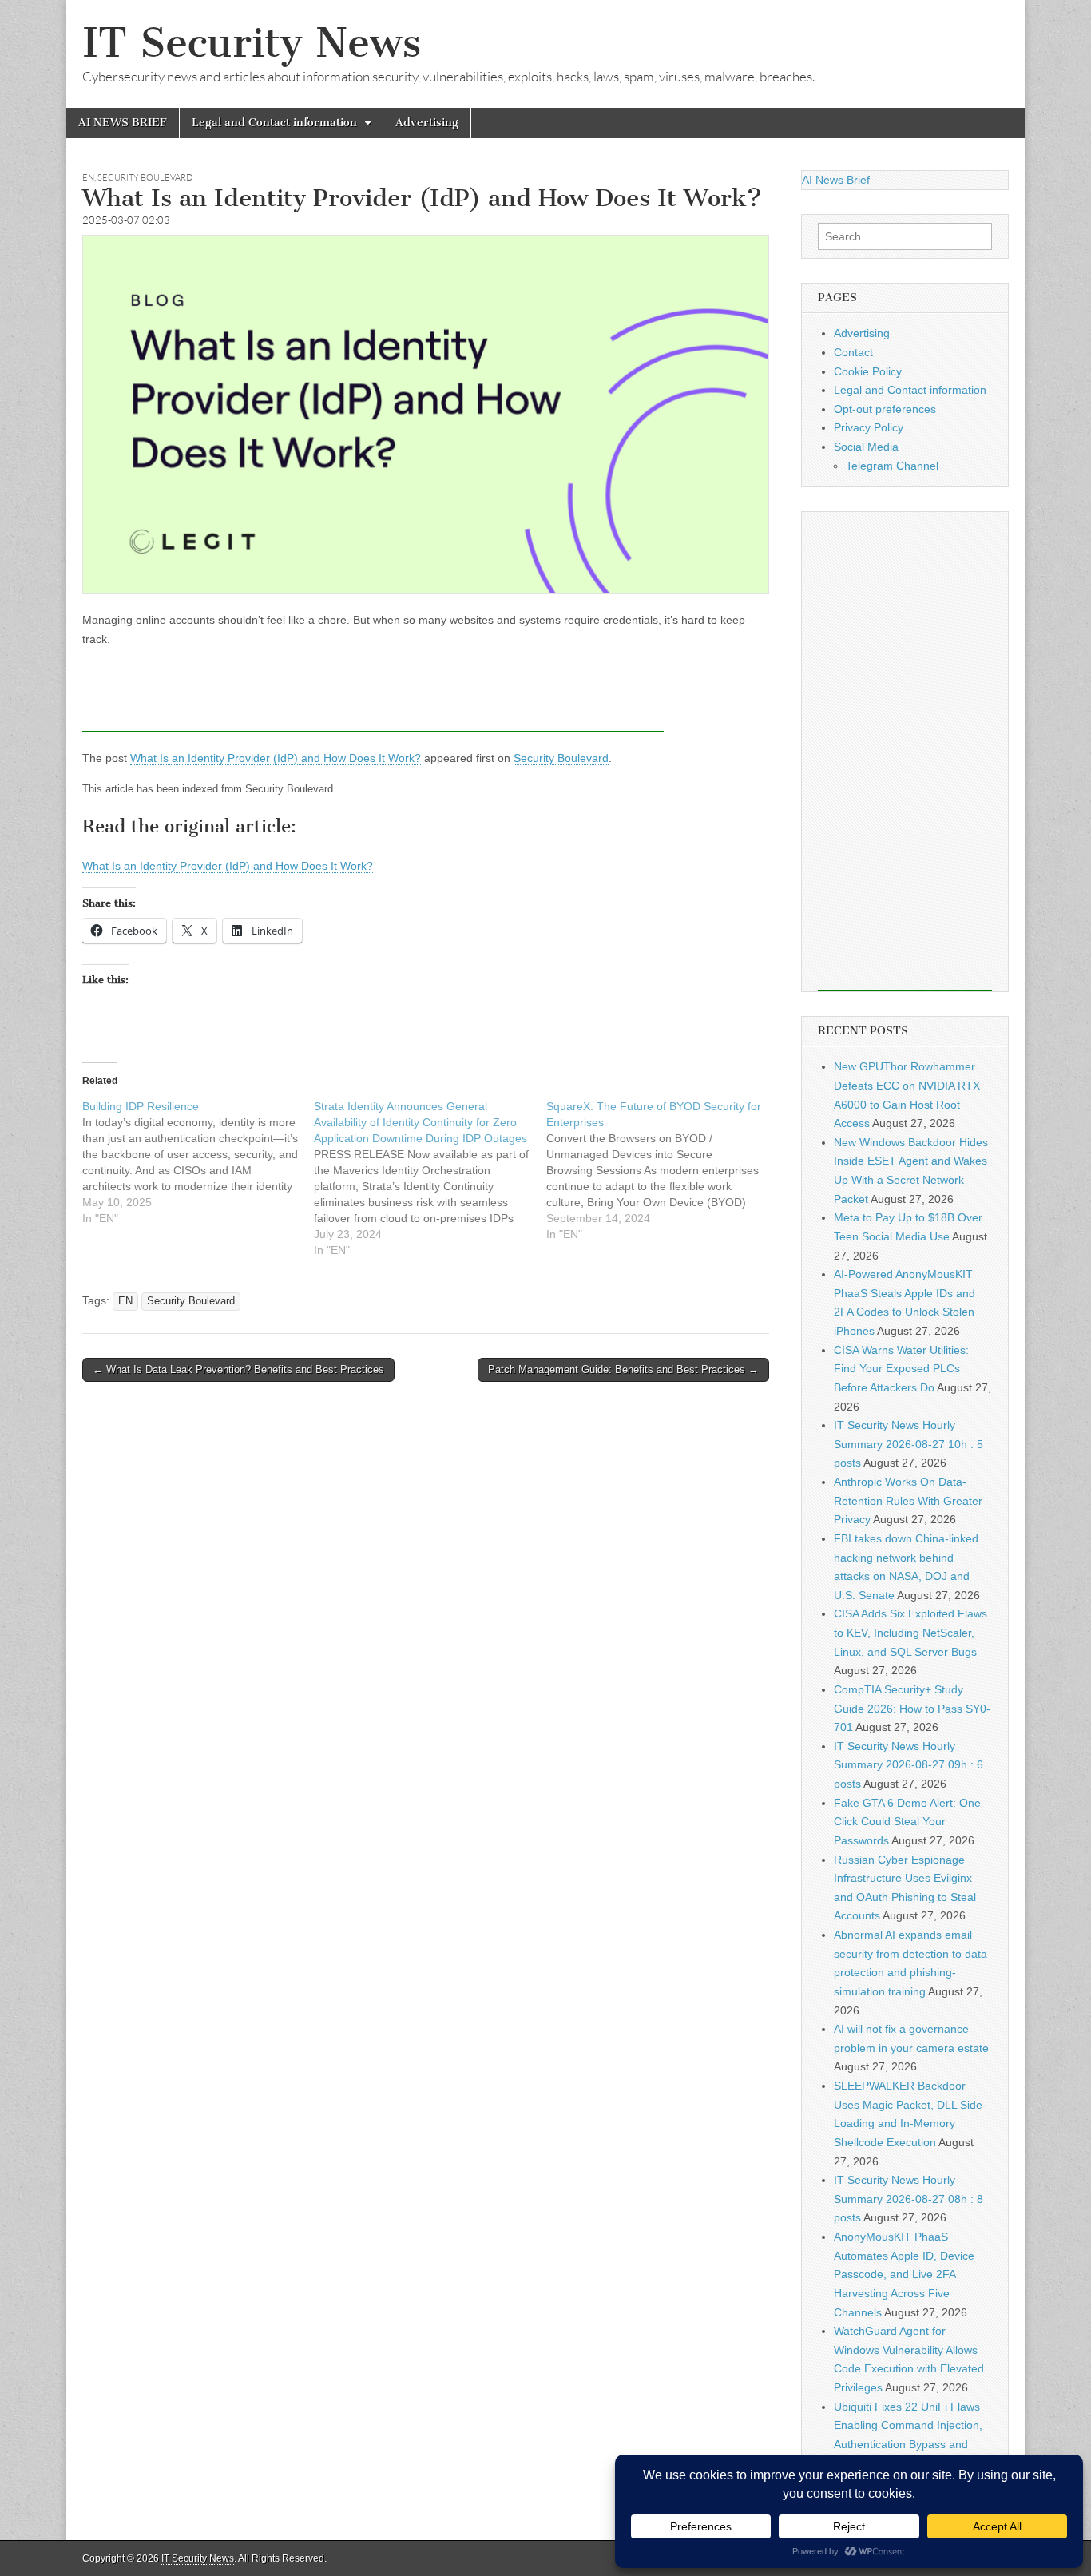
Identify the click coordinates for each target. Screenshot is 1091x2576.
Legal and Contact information (274, 123)
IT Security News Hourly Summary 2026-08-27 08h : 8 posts (909, 2199)
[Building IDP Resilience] (198, 1162)
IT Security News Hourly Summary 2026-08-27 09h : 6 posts (909, 1765)
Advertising (427, 123)
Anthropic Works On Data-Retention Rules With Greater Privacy (908, 1500)
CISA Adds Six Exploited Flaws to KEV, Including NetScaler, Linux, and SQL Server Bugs (910, 1632)
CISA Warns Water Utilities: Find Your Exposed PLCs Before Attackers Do (901, 1369)
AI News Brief (836, 180)
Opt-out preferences (885, 409)
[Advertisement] (373, 696)
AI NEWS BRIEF (123, 123)
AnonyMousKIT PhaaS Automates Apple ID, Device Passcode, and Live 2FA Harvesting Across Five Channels (904, 2274)
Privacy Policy (869, 427)
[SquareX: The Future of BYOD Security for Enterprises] (662, 1170)
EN (88, 177)
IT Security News (252, 43)
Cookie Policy (868, 371)
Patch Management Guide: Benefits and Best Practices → (623, 1369)
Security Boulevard (145, 177)
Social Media (866, 447)
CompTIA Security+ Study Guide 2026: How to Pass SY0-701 (912, 1708)
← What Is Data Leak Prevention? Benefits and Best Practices (238, 1369)
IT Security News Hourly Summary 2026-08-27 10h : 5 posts (909, 1444)
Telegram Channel (892, 466)
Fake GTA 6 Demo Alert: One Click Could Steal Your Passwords (907, 1822)
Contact (853, 352)
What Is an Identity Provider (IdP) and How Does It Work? (276, 758)
